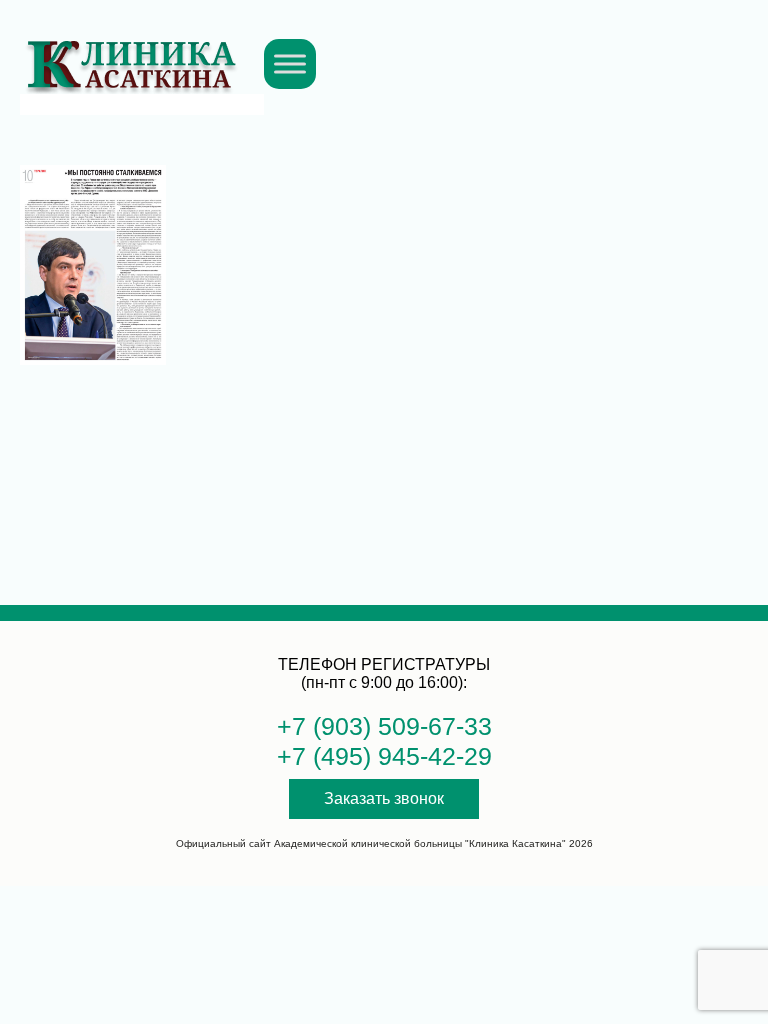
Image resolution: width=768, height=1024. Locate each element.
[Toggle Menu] (290, 63)
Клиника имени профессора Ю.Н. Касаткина (131, 53)
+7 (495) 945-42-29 (384, 756)
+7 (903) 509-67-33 (384, 726)
